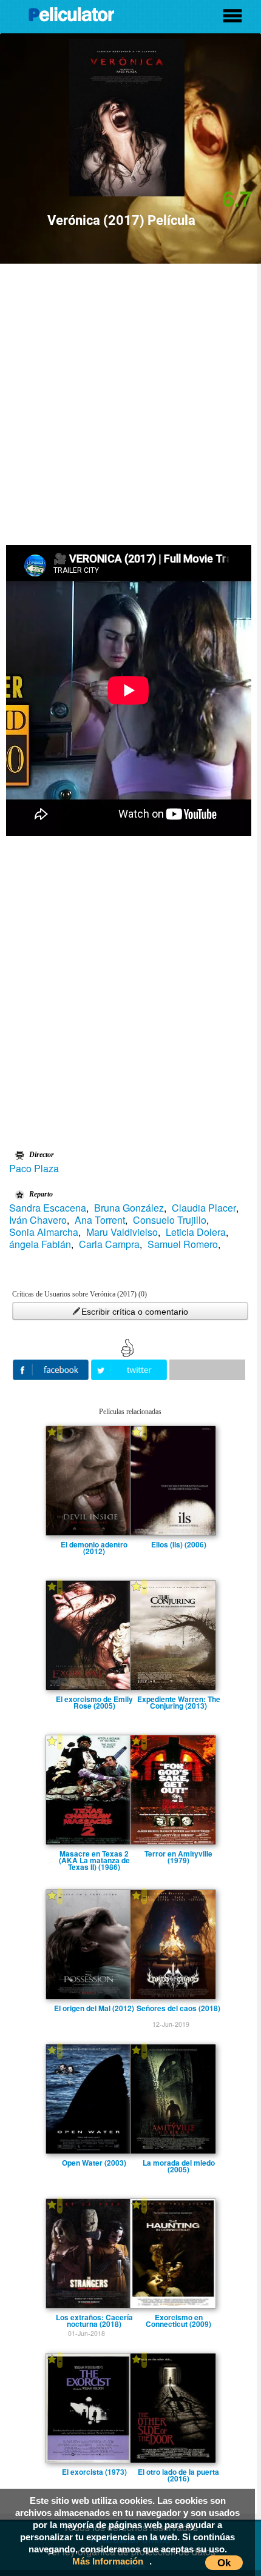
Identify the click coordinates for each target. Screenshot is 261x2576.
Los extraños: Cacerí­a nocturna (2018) (94, 2317)
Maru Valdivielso (122, 1232)
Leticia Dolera (196, 1232)
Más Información (108, 2561)
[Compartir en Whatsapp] (207, 1370)
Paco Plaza (34, 1169)
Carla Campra (109, 1244)
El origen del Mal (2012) (94, 2008)
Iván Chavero (38, 1220)
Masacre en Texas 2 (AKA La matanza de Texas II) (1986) (94, 1854)
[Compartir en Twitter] (130, 1368)
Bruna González (129, 1208)
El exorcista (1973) (94, 2472)
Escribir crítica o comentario (135, 1312)
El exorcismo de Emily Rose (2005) (94, 1699)
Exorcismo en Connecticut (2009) (178, 2317)
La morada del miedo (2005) (179, 2163)
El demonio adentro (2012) (94, 1544)
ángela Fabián (40, 1244)
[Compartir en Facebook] (52, 1368)
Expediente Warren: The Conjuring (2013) (179, 1699)
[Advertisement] (130, 400)
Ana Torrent (100, 1220)
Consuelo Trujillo (170, 1220)
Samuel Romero (183, 1244)
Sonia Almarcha (44, 1232)
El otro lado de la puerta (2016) (178, 2472)
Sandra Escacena (48, 1208)
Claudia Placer (204, 1208)
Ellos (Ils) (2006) (179, 1544)
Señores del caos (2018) (178, 2008)
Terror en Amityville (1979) (178, 1854)
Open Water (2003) (94, 2163)
